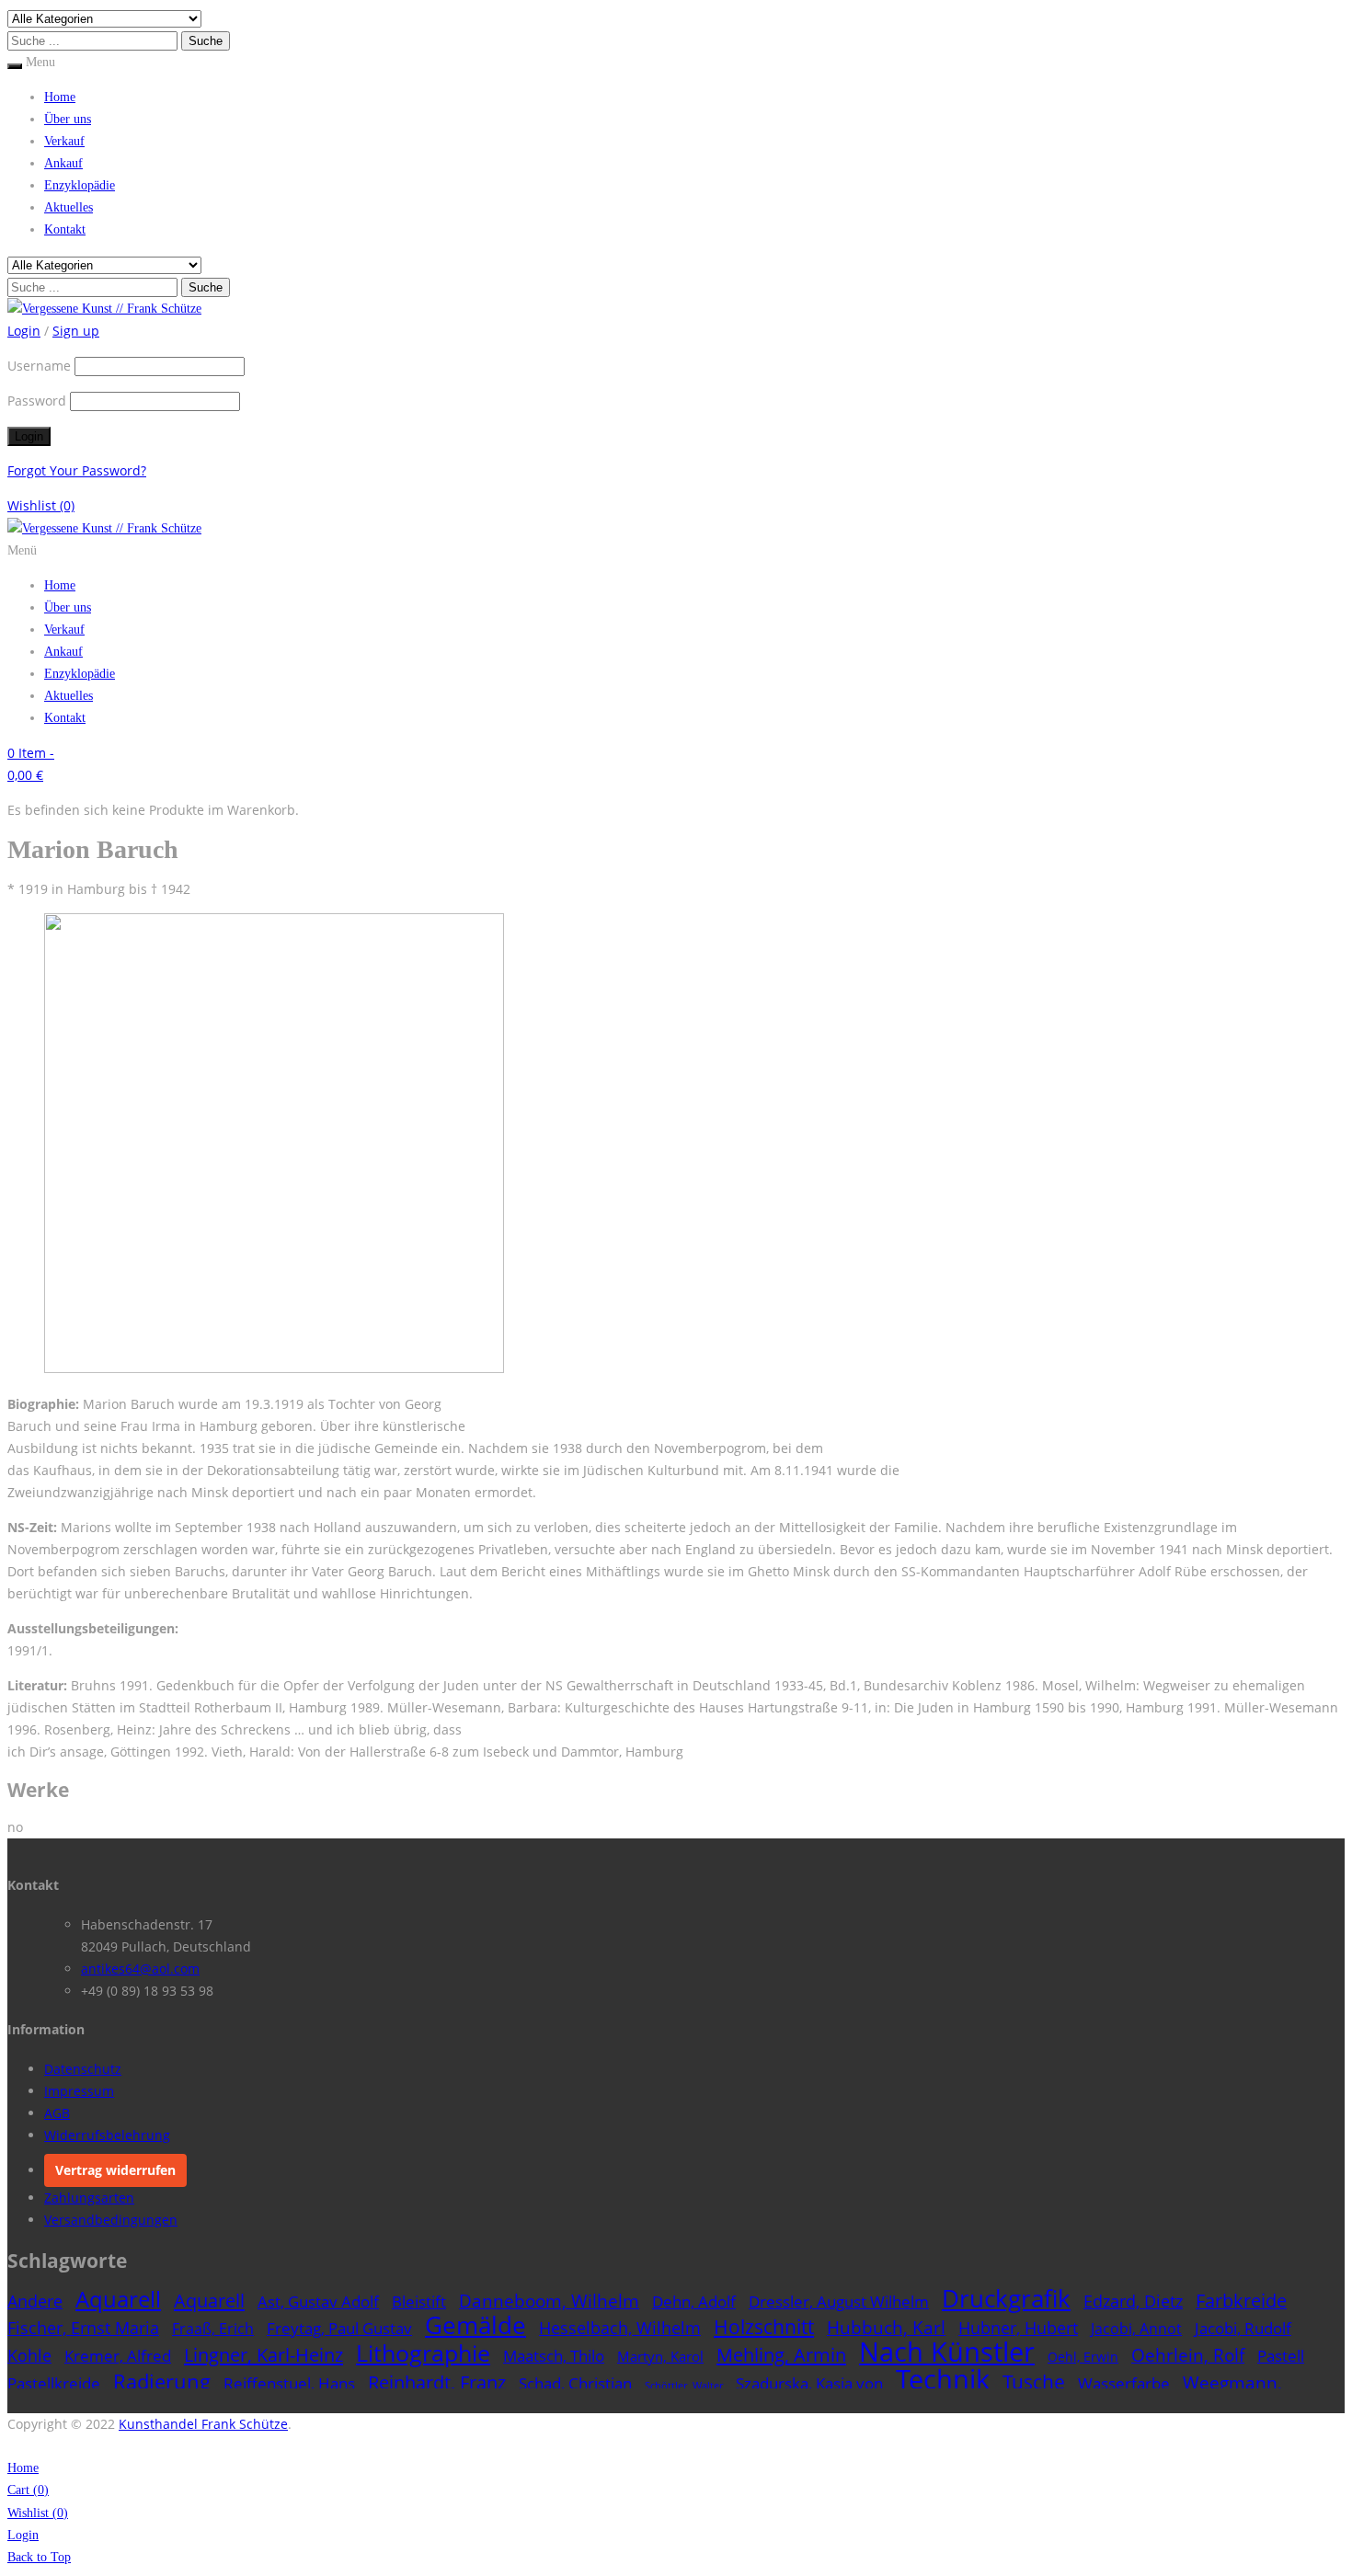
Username (39, 366)
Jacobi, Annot (1136, 2329)
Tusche (1034, 2381)
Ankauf (63, 163)
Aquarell (118, 2299)
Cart (28, 2490)
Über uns (68, 119)
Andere (35, 2301)
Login (23, 2535)
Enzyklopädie (80, 185)
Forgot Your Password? (77, 470)
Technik (943, 2379)
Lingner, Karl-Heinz (264, 2354)
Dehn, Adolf (694, 2301)
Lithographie (423, 2353)
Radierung (162, 2381)
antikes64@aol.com (140, 1969)
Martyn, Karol (660, 2356)
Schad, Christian (575, 2383)
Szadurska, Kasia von (809, 2383)
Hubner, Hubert (1018, 2327)
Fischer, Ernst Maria (83, 2328)
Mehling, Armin (781, 2355)
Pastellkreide (54, 2383)
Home (60, 97)
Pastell (1281, 2356)
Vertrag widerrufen (115, 2170)
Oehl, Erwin (1083, 2357)
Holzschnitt (764, 2327)
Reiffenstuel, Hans (289, 2383)
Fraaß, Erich (213, 2329)
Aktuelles (69, 207)
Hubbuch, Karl (886, 2327)
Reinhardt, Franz (437, 2382)
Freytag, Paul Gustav (339, 2328)
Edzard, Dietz (1133, 2301)
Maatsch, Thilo (554, 2356)
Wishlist (41, 505)
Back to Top (39, 2557)
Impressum (79, 2091)
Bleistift (419, 2301)
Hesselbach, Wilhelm (620, 2327)
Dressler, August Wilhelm (839, 2301)
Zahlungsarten (89, 2198)
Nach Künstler (947, 2352)
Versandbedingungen (111, 2220)
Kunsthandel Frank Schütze (203, 2424)
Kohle (29, 2355)
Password (37, 401)
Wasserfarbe (1124, 2383)
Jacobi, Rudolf (1243, 2328)
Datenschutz (83, 2069)
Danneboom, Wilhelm (549, 2301)
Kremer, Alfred (118, 2356)
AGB (57, 2113)
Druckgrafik (1006, 2298)
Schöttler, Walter (684, 2386)
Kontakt (65, 229)
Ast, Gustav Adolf (318, 2301)
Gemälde (475, 2325)
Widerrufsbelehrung (107, 2135)
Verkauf (64, 141)
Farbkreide (1241, 2301)
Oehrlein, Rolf (1188, 2355)
